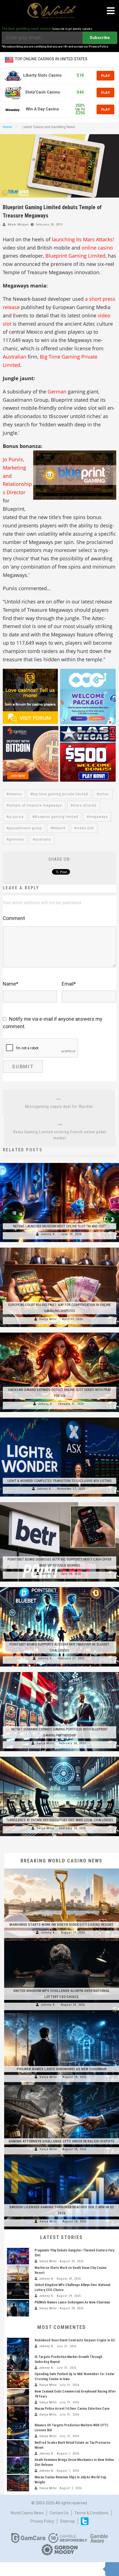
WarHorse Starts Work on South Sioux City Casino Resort (61, 1925)
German (57, 392)
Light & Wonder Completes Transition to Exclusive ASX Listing (59, 1481)
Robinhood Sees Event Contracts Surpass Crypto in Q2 (75, 2340)
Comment (14, 918)
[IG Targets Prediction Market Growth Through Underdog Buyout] (18, 2363)
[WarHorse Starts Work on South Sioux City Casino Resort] (62, 1868)
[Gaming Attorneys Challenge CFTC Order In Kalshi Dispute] (62, 2085)
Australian (15, 357)
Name (11, 984)
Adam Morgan (18, 225)
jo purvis (16, 817)
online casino (97, 248)
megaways (98, 817)
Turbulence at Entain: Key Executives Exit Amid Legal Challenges (60, 1820)
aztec (104, 794)
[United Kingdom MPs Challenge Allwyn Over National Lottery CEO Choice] (62, 1941)
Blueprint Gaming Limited (75, 256)
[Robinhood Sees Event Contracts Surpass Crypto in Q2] (18, 2346)
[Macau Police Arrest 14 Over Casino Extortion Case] (18, 2414)
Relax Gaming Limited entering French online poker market (60, 1135)
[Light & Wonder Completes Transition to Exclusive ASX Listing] (59, 1417)
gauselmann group (25, 828)
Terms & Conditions (91, 2513)
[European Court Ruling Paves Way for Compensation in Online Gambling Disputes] (59, 1248)
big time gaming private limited (60, 794)
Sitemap (68, 2521)
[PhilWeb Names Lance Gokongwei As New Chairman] (62, 2013)
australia (43, 839)
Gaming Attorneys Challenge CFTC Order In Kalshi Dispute (61, 2141)
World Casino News (27, 2513)
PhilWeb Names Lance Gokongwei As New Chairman (62, 2069)
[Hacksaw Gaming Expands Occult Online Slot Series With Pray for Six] (59, 1333)
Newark (59, 828)
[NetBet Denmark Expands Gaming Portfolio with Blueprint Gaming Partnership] (59, 1672)
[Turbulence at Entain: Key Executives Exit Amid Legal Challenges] (59, 1757)
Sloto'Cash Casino (43, 92)
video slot (85, 828)
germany (16, 839)
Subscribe (100, 38)
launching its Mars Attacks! (83, 239)
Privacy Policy (42, 2521)
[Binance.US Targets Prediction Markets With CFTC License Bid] (18, 2431)
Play (105, 76)
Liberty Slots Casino (42, 75)
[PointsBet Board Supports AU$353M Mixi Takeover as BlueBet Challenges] (59, 1587)
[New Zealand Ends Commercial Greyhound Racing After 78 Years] (18, 2397)
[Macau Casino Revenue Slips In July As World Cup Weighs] (18, 2483)
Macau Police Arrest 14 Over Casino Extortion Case (72, 2409)
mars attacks (85, 805)
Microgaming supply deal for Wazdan (59, 1106)
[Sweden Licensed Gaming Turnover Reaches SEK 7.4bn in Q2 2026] (62, 2157)
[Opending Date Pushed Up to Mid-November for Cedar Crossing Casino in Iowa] (18, 2380)
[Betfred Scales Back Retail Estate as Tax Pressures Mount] (18, 2448)
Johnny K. (48, 1234)
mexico (15, 794)
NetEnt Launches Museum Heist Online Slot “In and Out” (60, 1226)
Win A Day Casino (42, 109)
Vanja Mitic (48, 1319)
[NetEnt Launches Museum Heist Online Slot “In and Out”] (59, 1163)
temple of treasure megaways (35, 805)
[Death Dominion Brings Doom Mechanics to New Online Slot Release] (18, 2466)
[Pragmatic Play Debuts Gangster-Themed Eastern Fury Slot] (18, 2256)
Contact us (59, 2513)
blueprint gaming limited (56, 817)
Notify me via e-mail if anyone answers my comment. (53, 1023)
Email (69, 984)
